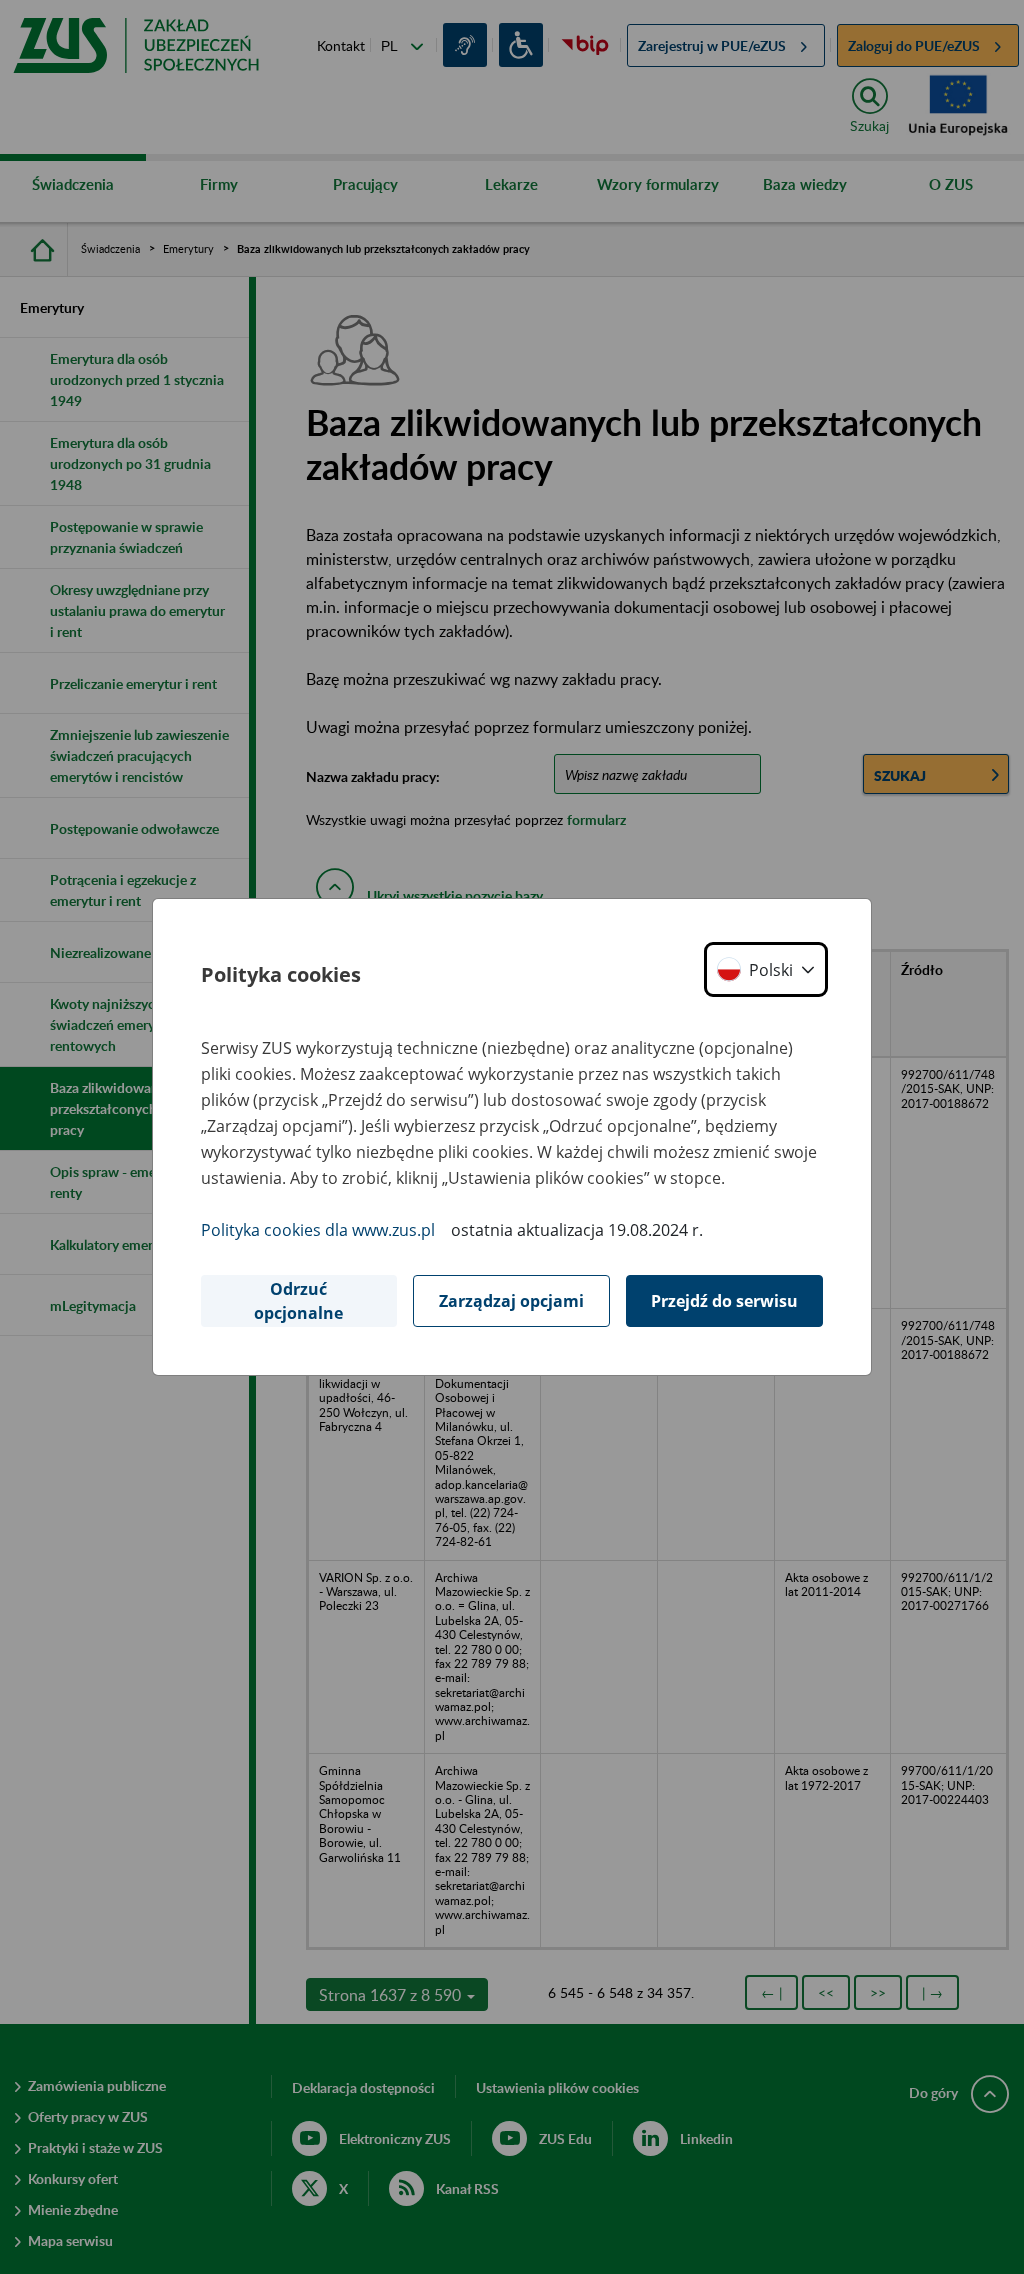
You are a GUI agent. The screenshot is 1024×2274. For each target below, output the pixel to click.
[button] (766, 969)
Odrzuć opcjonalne (298, 1301)
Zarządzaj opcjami (511, 1301)
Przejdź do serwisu (724, 1301)
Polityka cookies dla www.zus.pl (318, 1230)
